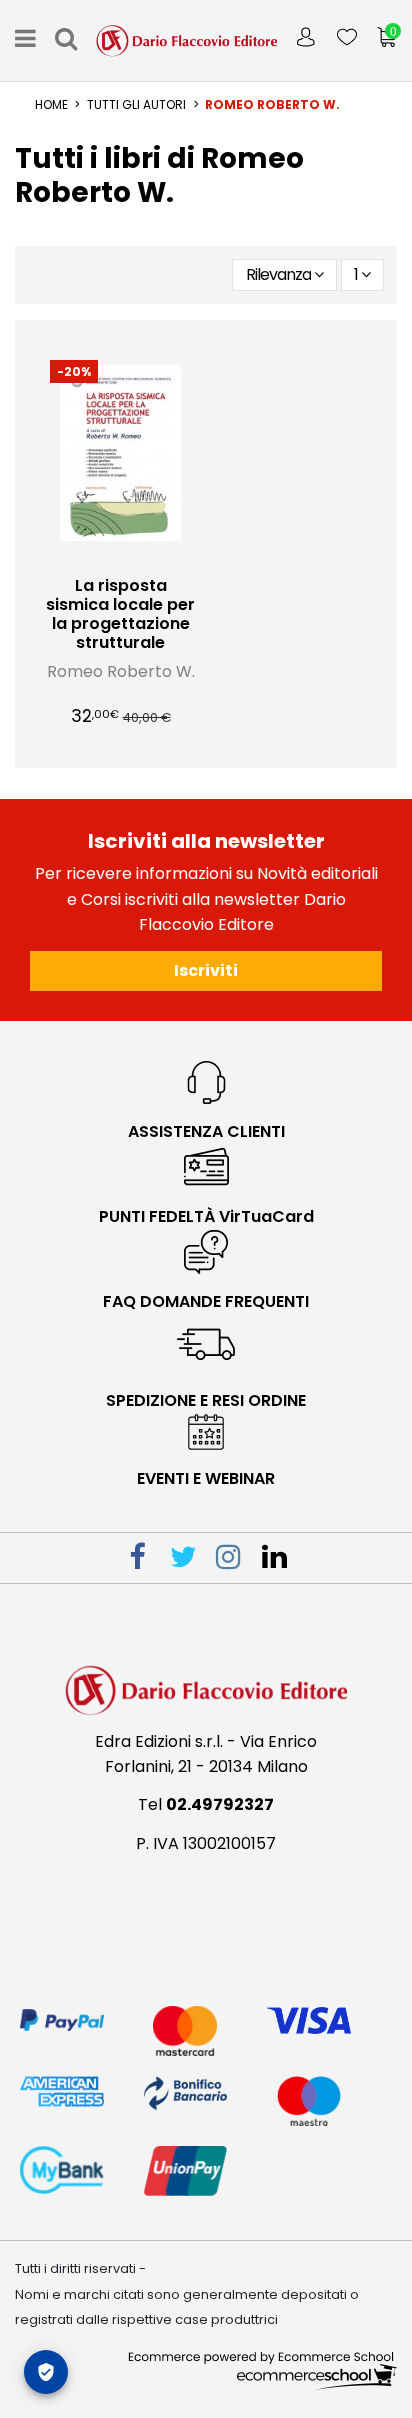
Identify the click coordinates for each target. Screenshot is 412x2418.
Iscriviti (206, 970)
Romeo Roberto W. (121, 671)
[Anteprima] (137, 558)
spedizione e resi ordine (206, 1400)
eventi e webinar (206, 1478)
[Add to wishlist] (105, 558)
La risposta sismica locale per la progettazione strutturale (120, 614)
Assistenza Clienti (206, 1131)
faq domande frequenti (206, 1301)
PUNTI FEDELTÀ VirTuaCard (206, 1216)
